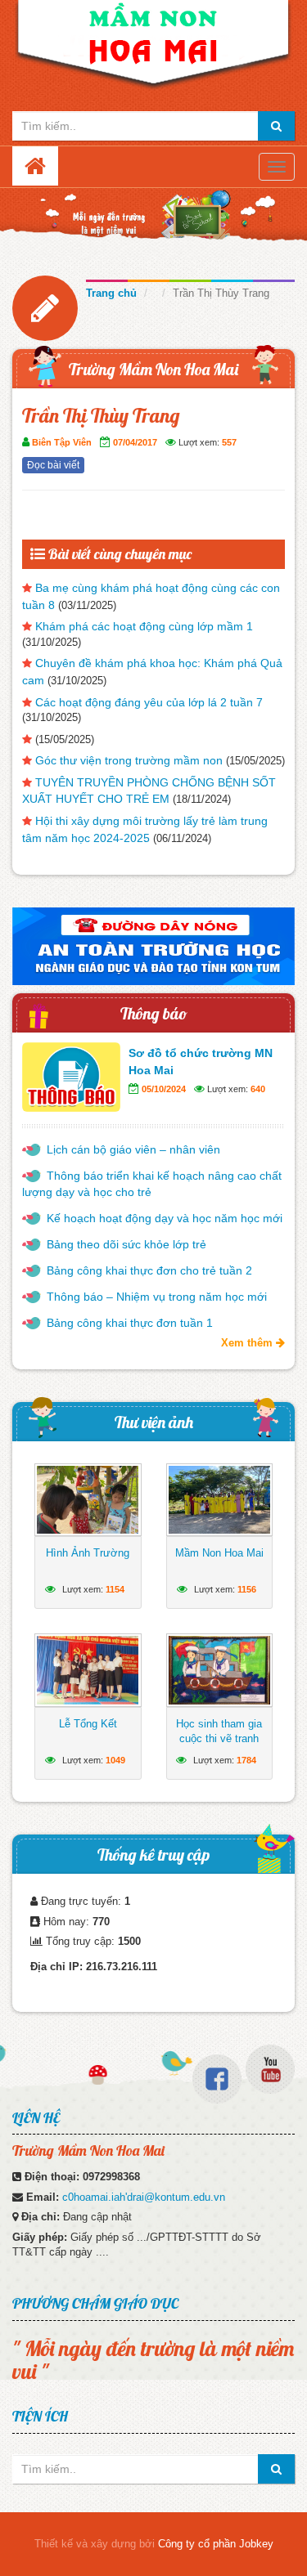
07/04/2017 (135, 442)
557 (229, 442)
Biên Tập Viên (62, 442)
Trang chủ (111, 293)
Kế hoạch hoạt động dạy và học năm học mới (165, 1218)
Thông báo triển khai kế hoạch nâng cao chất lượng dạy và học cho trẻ (152, 1184)
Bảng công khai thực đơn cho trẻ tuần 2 (149, 1270)
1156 (247, 1589)
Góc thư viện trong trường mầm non (129, 760)
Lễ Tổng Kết (88, 1724)
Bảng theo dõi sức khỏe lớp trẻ (126, 1244)
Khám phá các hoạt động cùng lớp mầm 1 (144, 626)
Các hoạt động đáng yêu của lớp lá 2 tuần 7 (149, 702)
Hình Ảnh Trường (88, 1553)
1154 (115, 1589)
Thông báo (154, 1013)
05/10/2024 (164, 1089)
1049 (115, 1760)
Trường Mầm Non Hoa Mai (153, 369)
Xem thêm (248, 1343)
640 (258, 1089)
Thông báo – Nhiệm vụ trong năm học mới (157, 1297)
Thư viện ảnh (154, 1422)
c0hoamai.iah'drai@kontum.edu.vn (144, 2197)
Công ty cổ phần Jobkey (216, 2544)
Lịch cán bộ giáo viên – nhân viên (133, 1149)
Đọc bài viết (53, 465)
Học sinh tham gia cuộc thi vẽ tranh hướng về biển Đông (219, 1746)
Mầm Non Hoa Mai (219, 1553)
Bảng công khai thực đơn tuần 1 (130, 1323)
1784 (246, 1760)
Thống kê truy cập (153, 1855)
